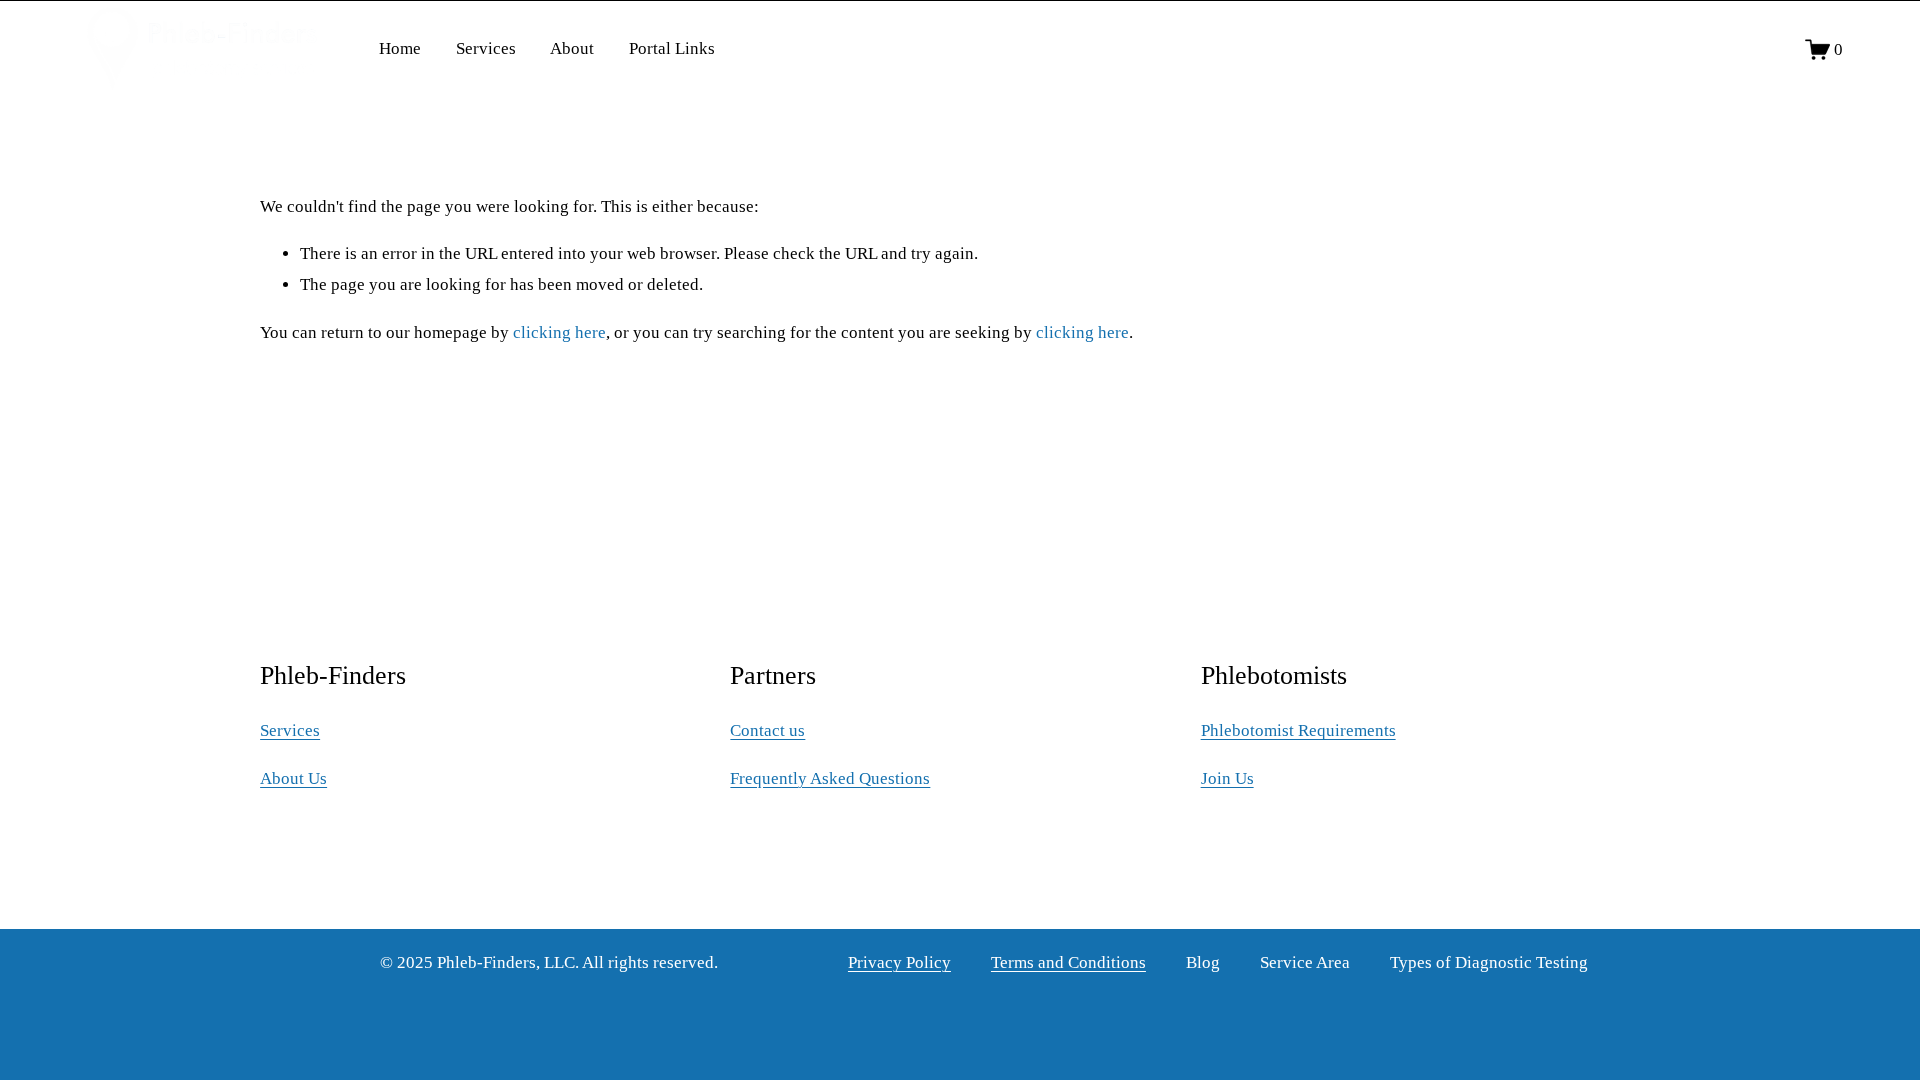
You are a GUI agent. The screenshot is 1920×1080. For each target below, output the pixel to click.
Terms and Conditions (1068, 962)
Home (400, 48)
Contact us (767, 730)
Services (486, 48)
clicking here (559, 332)
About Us (293, 778)
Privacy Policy (899, 962)
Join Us (1227, 778)
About (572, 48)
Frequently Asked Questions (830, 778)
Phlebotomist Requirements (1298, 730)
